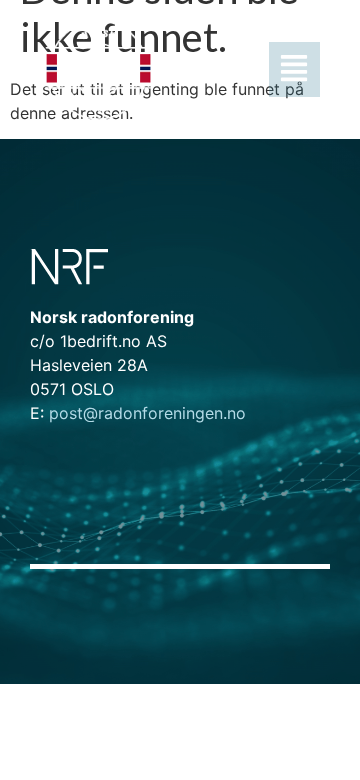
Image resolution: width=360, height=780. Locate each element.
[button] (245, 69)
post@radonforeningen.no (138, 413)
